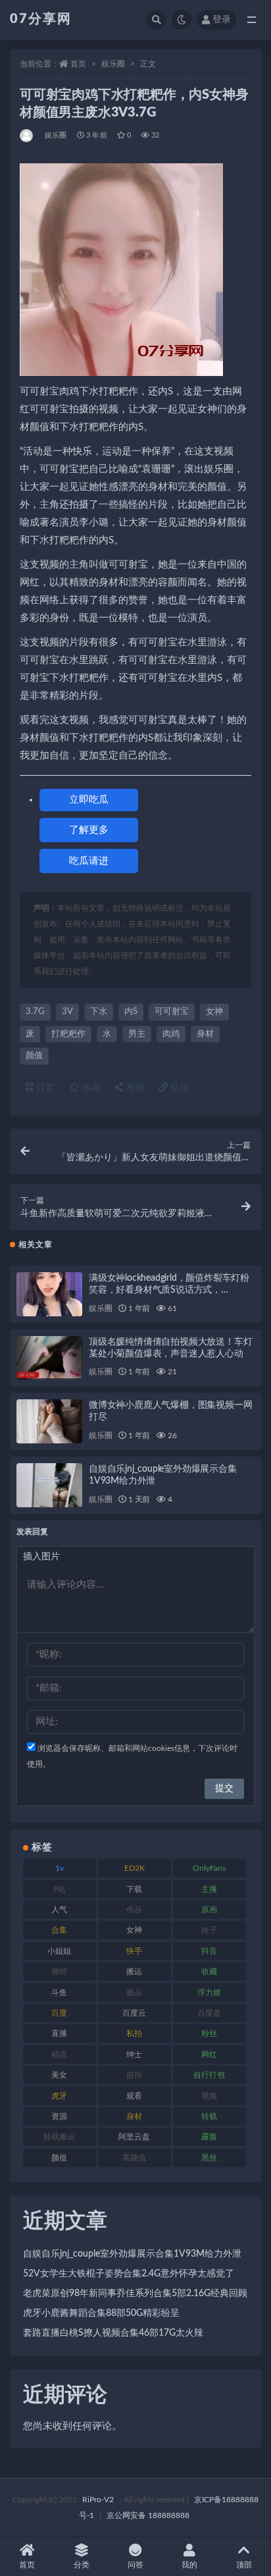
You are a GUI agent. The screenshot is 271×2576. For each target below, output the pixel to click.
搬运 (134, 1972)
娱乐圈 (113, 64)
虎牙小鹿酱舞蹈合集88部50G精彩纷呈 (101, 2313)
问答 (135, 2565)
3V (67, 1012)
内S (131, 1012)
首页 (78, 64)
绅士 (134, 2054)
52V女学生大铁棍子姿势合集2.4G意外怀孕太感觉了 (129, 2274)
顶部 (244, 2565)
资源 (59, 2116)
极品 (134, 1993)
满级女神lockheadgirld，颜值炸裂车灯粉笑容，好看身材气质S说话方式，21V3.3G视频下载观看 (169, 1290)
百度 (59, 2013)
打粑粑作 (68, 1034)
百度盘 (209, 2013)
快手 (134, 1951)
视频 (209, 2096)
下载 (134, 1889)
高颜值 (134, 2158)
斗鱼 (59, 1993)
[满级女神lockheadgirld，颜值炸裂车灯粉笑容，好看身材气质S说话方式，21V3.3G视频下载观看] (49, 1294)
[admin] (27, 136)
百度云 (134, 2013)
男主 (137, 1034)
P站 (60, 1889)
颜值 (34, 1056)
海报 (134, 1088)
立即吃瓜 (89, 800)
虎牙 (59, 2096)
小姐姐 (59, 1951)
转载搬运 (59, 2137)
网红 (209, 2054)
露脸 (209, 2137)
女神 (214, 1012)
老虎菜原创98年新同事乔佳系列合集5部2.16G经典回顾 (135, 2294)
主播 (209, 1889)
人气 (59, 1910)
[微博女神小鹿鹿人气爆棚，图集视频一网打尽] (49, 1421)
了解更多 (89, 830)
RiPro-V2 (98, 2500)
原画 (209, 1910)
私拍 (134, 2033)
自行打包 (209, 2075)
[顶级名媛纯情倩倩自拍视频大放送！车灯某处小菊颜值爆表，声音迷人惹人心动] (49, 1358)
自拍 (134, 2075)
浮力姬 (209, 1993)
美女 (59, 2075)
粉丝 (209, 2033)
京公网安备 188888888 (148, 2515)
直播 (59, 2033)
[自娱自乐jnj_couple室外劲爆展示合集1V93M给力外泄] (49, 1485)
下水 (99, 1012)
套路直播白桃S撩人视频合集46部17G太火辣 (113, 2333)
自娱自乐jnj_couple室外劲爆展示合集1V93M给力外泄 (132, 2254)
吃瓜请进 (89, 861)
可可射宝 (172, 1012)
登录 (222, 20)
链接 (178, 1088)
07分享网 (41, 19)
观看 (134, 2096)
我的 (189, 2565)
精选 (59, 2054)
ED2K (135, 1868)
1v (60, 1868)
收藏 (90, 1088)
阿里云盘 (134, 2137)
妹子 (209, 1930)
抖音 (209, 1951)
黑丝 (209, 2158)
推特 (59, 1972)
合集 (59, 1930)
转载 (209, 2116)
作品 (134, 1910)
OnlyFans (209, 1868)
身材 (205, 1034)
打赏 (44, 1088)
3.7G (35, 1012)
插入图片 (41, 1557)
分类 (82, 2565)
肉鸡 (171, 1034)
